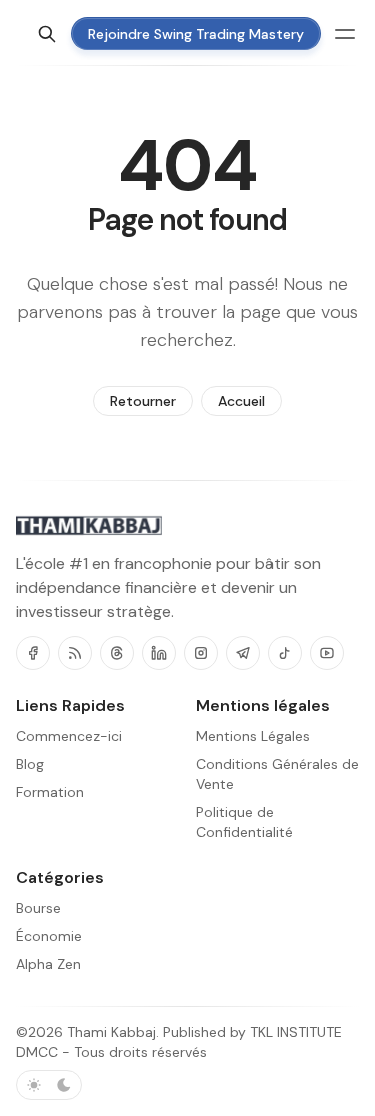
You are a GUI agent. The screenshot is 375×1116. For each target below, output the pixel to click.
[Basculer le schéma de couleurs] (49, 1085)
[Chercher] (47, 34)
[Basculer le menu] (345, 34)
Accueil (241, 401)
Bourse (38, 908)
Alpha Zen (48, 964)
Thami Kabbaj (111, 1032)
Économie (49, 936)
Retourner (143, 401)
